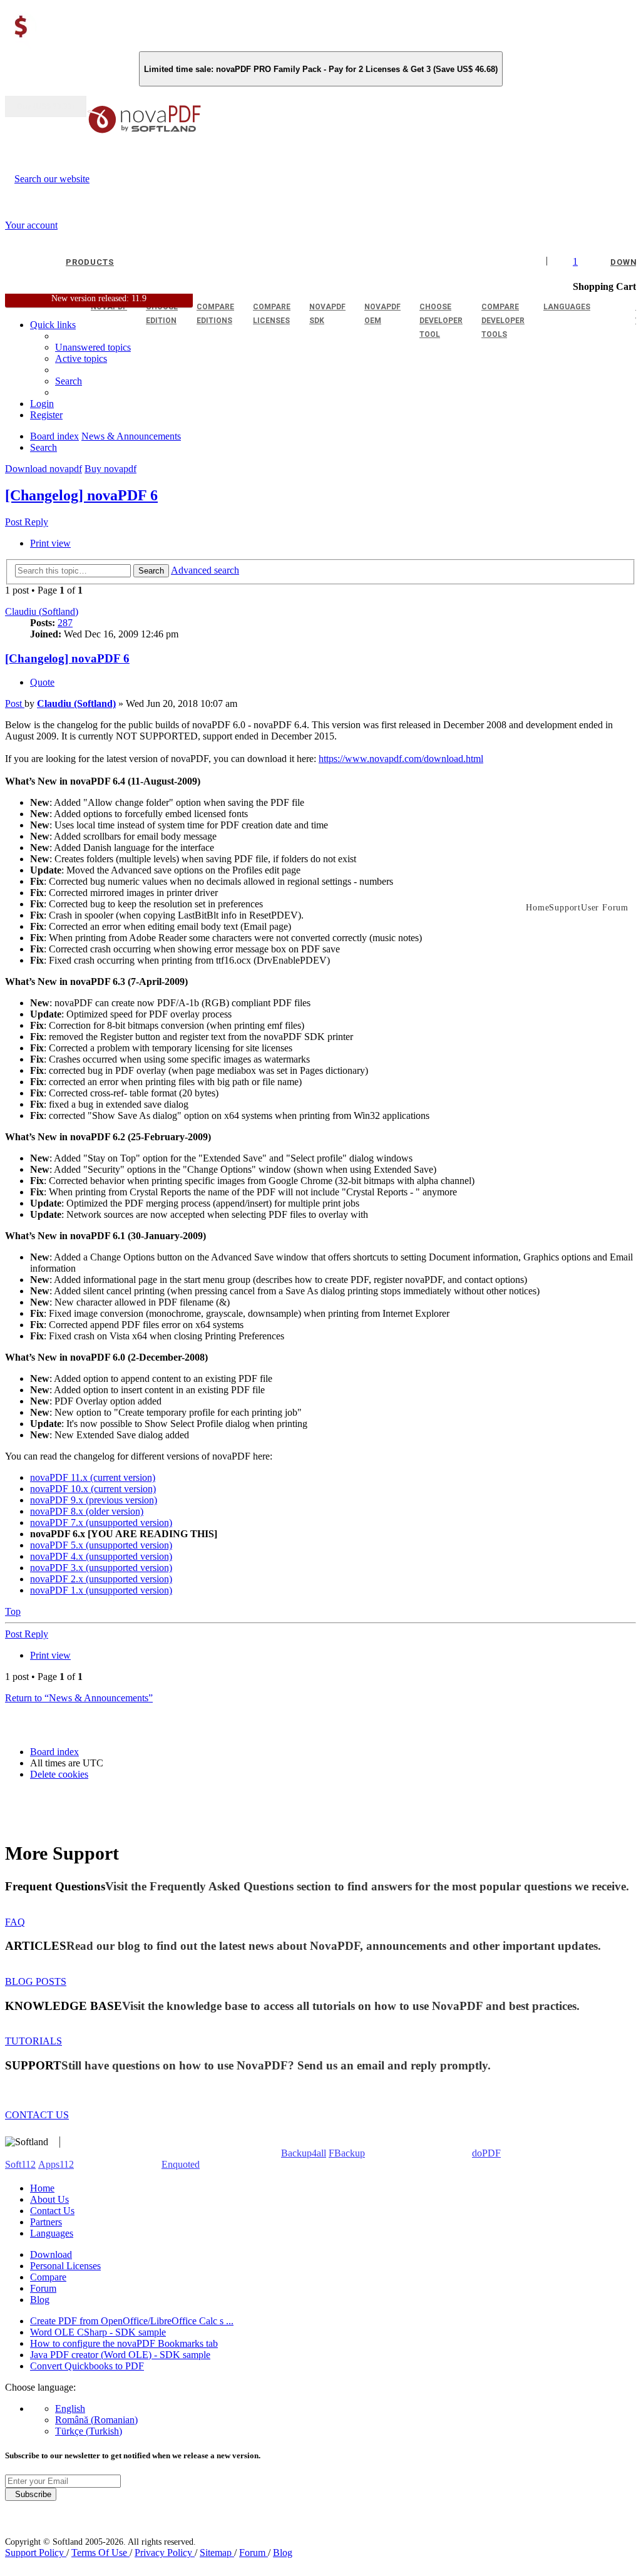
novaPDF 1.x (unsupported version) (101, 1590)
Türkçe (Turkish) (89, 2431)
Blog (40, 2300)
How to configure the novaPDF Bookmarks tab (124, 2343)
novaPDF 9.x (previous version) (94, 1500)
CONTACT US (37, 2115)
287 (65, 623)
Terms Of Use (100, 2553)
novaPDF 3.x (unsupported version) (101, 1568)
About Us (49, 2199)
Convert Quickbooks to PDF (87, 2366)
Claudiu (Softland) (42, 611)
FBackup (347, 2153)
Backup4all (304, 2153)
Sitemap (217, 2553)
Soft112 (20, 2164)
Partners (46, 2222)
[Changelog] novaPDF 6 (81, 495)
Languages (52, 2233)
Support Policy (36, 2553)
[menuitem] (81, 358)
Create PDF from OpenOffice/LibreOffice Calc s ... (132, 2321)
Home (42, 2188)
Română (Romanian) (96, 2420)
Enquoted (181, 2164)
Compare (48, 2277)
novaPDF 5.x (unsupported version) (101, 1545)
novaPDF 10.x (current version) (93, 1489)
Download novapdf (44, 469)
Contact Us (52, 2211)
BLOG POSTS (36, 1981)
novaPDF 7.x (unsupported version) (101, 1522)
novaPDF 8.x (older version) (87, 1511)
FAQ (15, 1922)
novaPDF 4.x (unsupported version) (101, 1556)
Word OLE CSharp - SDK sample (98, 2332)
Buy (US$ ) (46, 106)
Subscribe (31, 2494)
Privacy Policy (165, 2553)
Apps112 (56, 2164)
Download (51, 2254)
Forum (43, 2288)
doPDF (486, 2153)
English (70, 2409)
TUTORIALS (33, 2041)
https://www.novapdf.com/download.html (401, 759)
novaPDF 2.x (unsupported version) (101, 1579)
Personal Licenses (65, 2266)
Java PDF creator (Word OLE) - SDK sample (120, 2355)
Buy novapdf (110, 469)
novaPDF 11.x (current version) (93, 1477)
